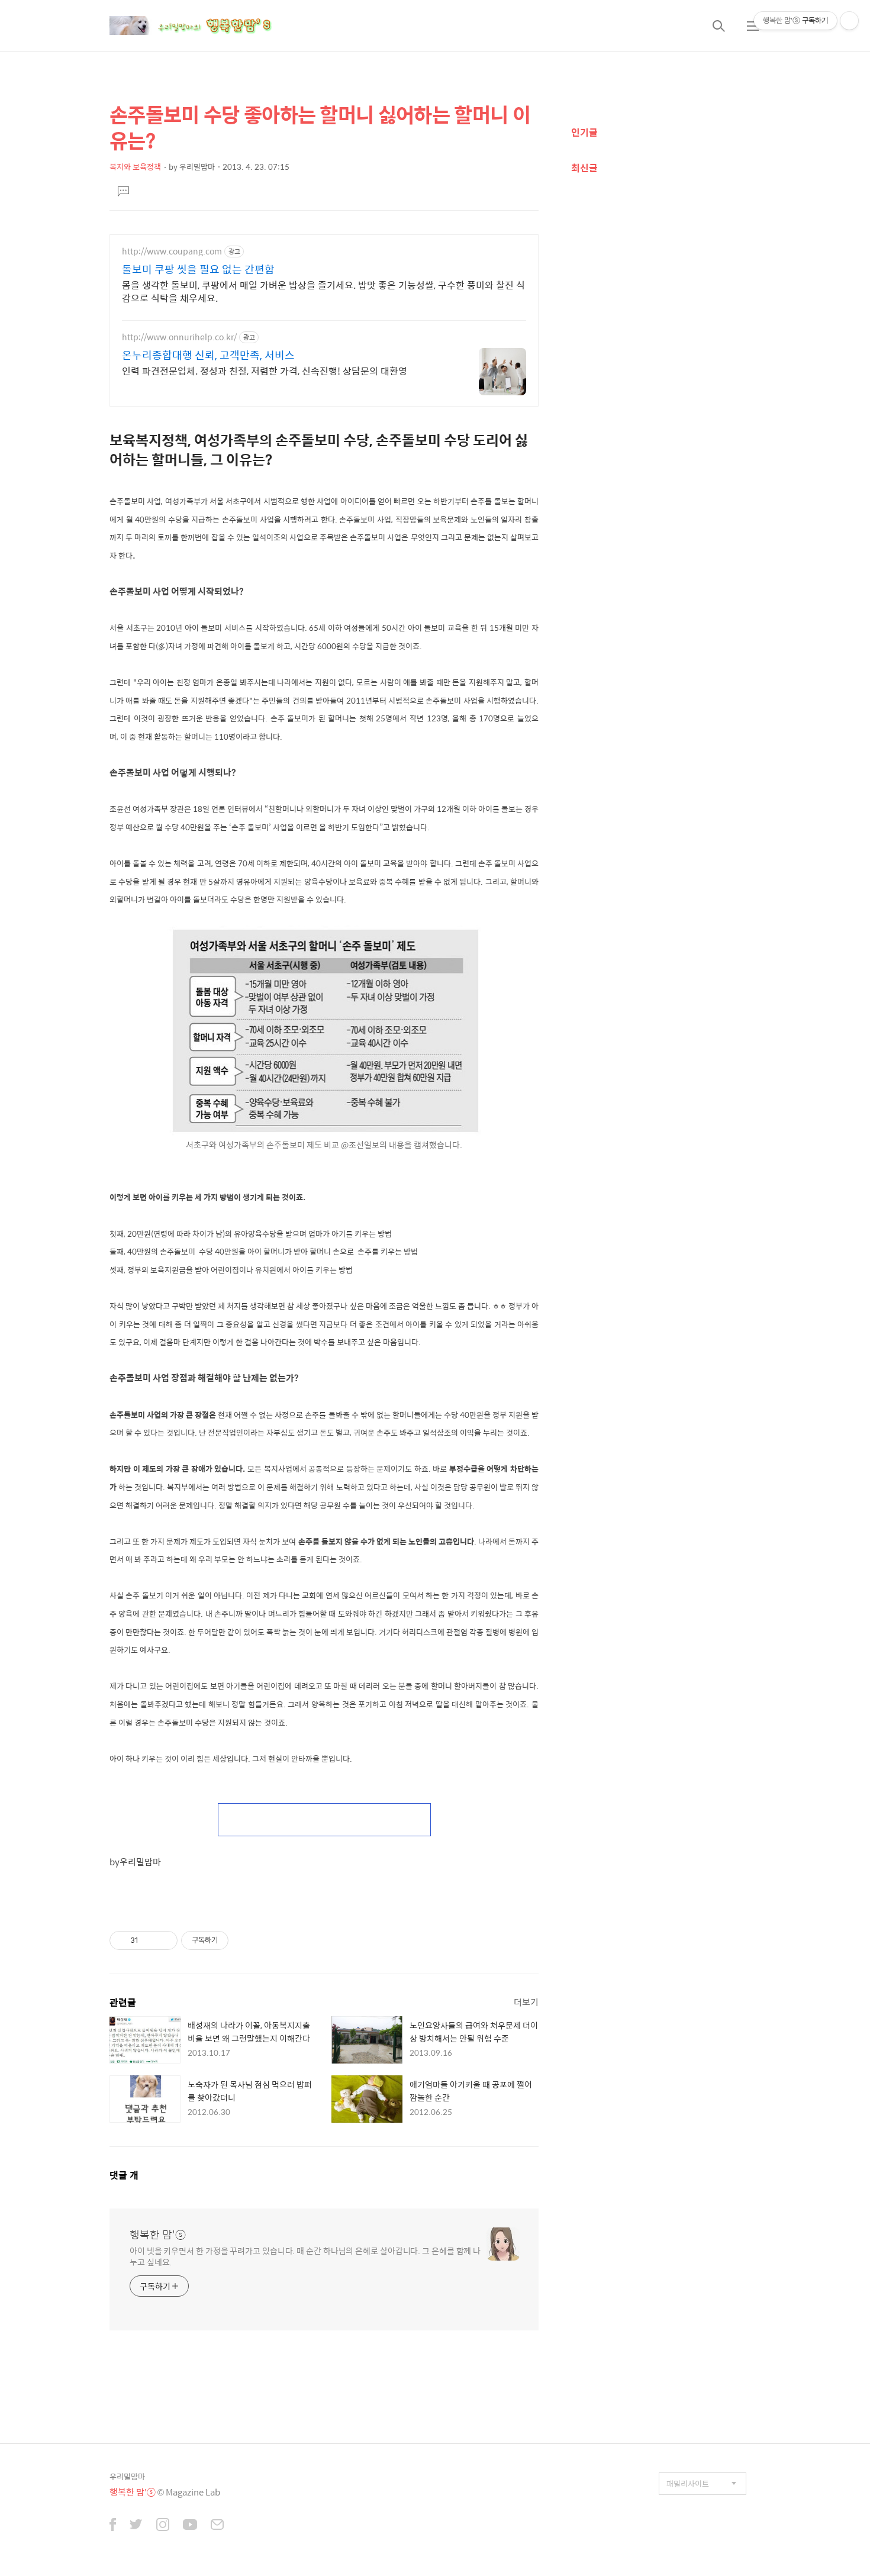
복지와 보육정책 (135, 167)
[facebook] (113, 2526)
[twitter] (136, 2526)
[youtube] (190, 2526)
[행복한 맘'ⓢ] (204, 25)
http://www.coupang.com (172, 251)
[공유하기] (149, 1940)
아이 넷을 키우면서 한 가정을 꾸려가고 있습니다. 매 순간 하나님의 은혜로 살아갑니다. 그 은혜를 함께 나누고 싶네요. (305, 2256)
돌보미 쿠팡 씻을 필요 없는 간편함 (198, 269)
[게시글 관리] (164, 1940)
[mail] (217, 2526)
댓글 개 (124, 2175)
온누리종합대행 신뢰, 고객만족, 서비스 (208, 355)
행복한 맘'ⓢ (158, 2235)
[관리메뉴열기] (849, 21)
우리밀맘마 (127, 2476)
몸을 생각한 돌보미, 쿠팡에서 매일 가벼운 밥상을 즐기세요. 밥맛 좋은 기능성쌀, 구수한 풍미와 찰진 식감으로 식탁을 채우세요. (323, 291)
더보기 (526, 2002)
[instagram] (163, 2526)
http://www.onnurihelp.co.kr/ (179, 337)
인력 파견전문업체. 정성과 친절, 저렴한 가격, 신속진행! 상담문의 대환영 (265, 370)
